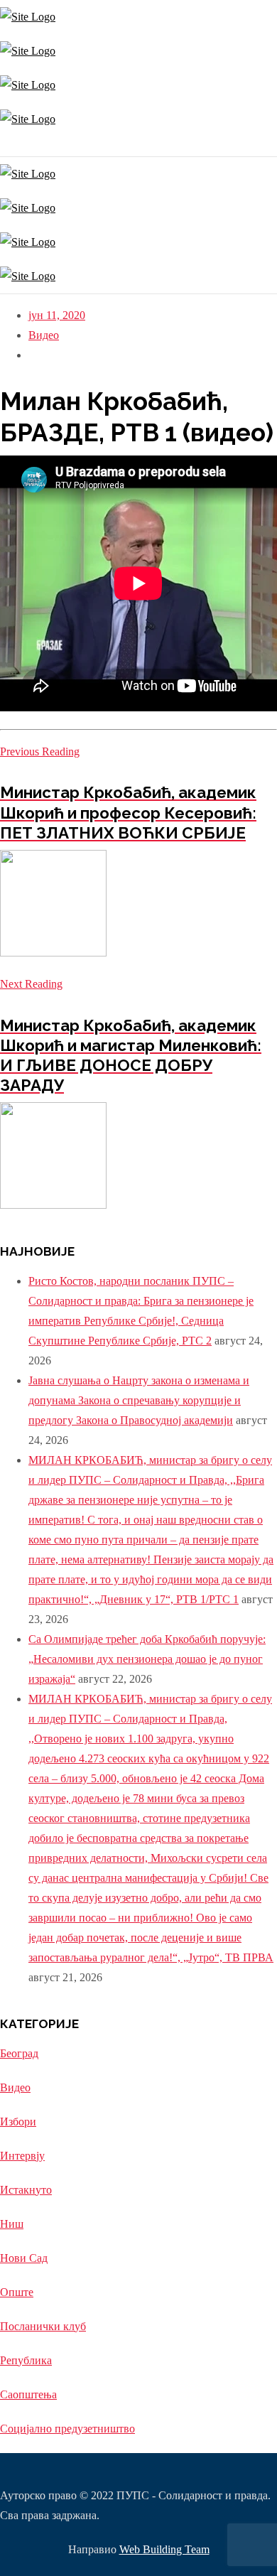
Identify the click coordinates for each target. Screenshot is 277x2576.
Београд (19, 2053)
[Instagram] (2, 146)
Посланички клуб (43, 2326)
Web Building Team (164, 2549)
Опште (17, 2292)
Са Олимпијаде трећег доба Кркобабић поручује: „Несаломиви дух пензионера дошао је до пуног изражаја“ (147, 1659)
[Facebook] (5, 146)
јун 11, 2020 (57, 315)
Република (26, 2360)
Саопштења (28, 2394)
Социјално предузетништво (67, 2429)
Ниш (12, 2224)
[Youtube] (9, 146)
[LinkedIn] (12, 146)
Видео (44, 335)
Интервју (22, 2156)
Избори (18, 2122)
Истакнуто (26, 2190)
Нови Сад (24, 2258)
